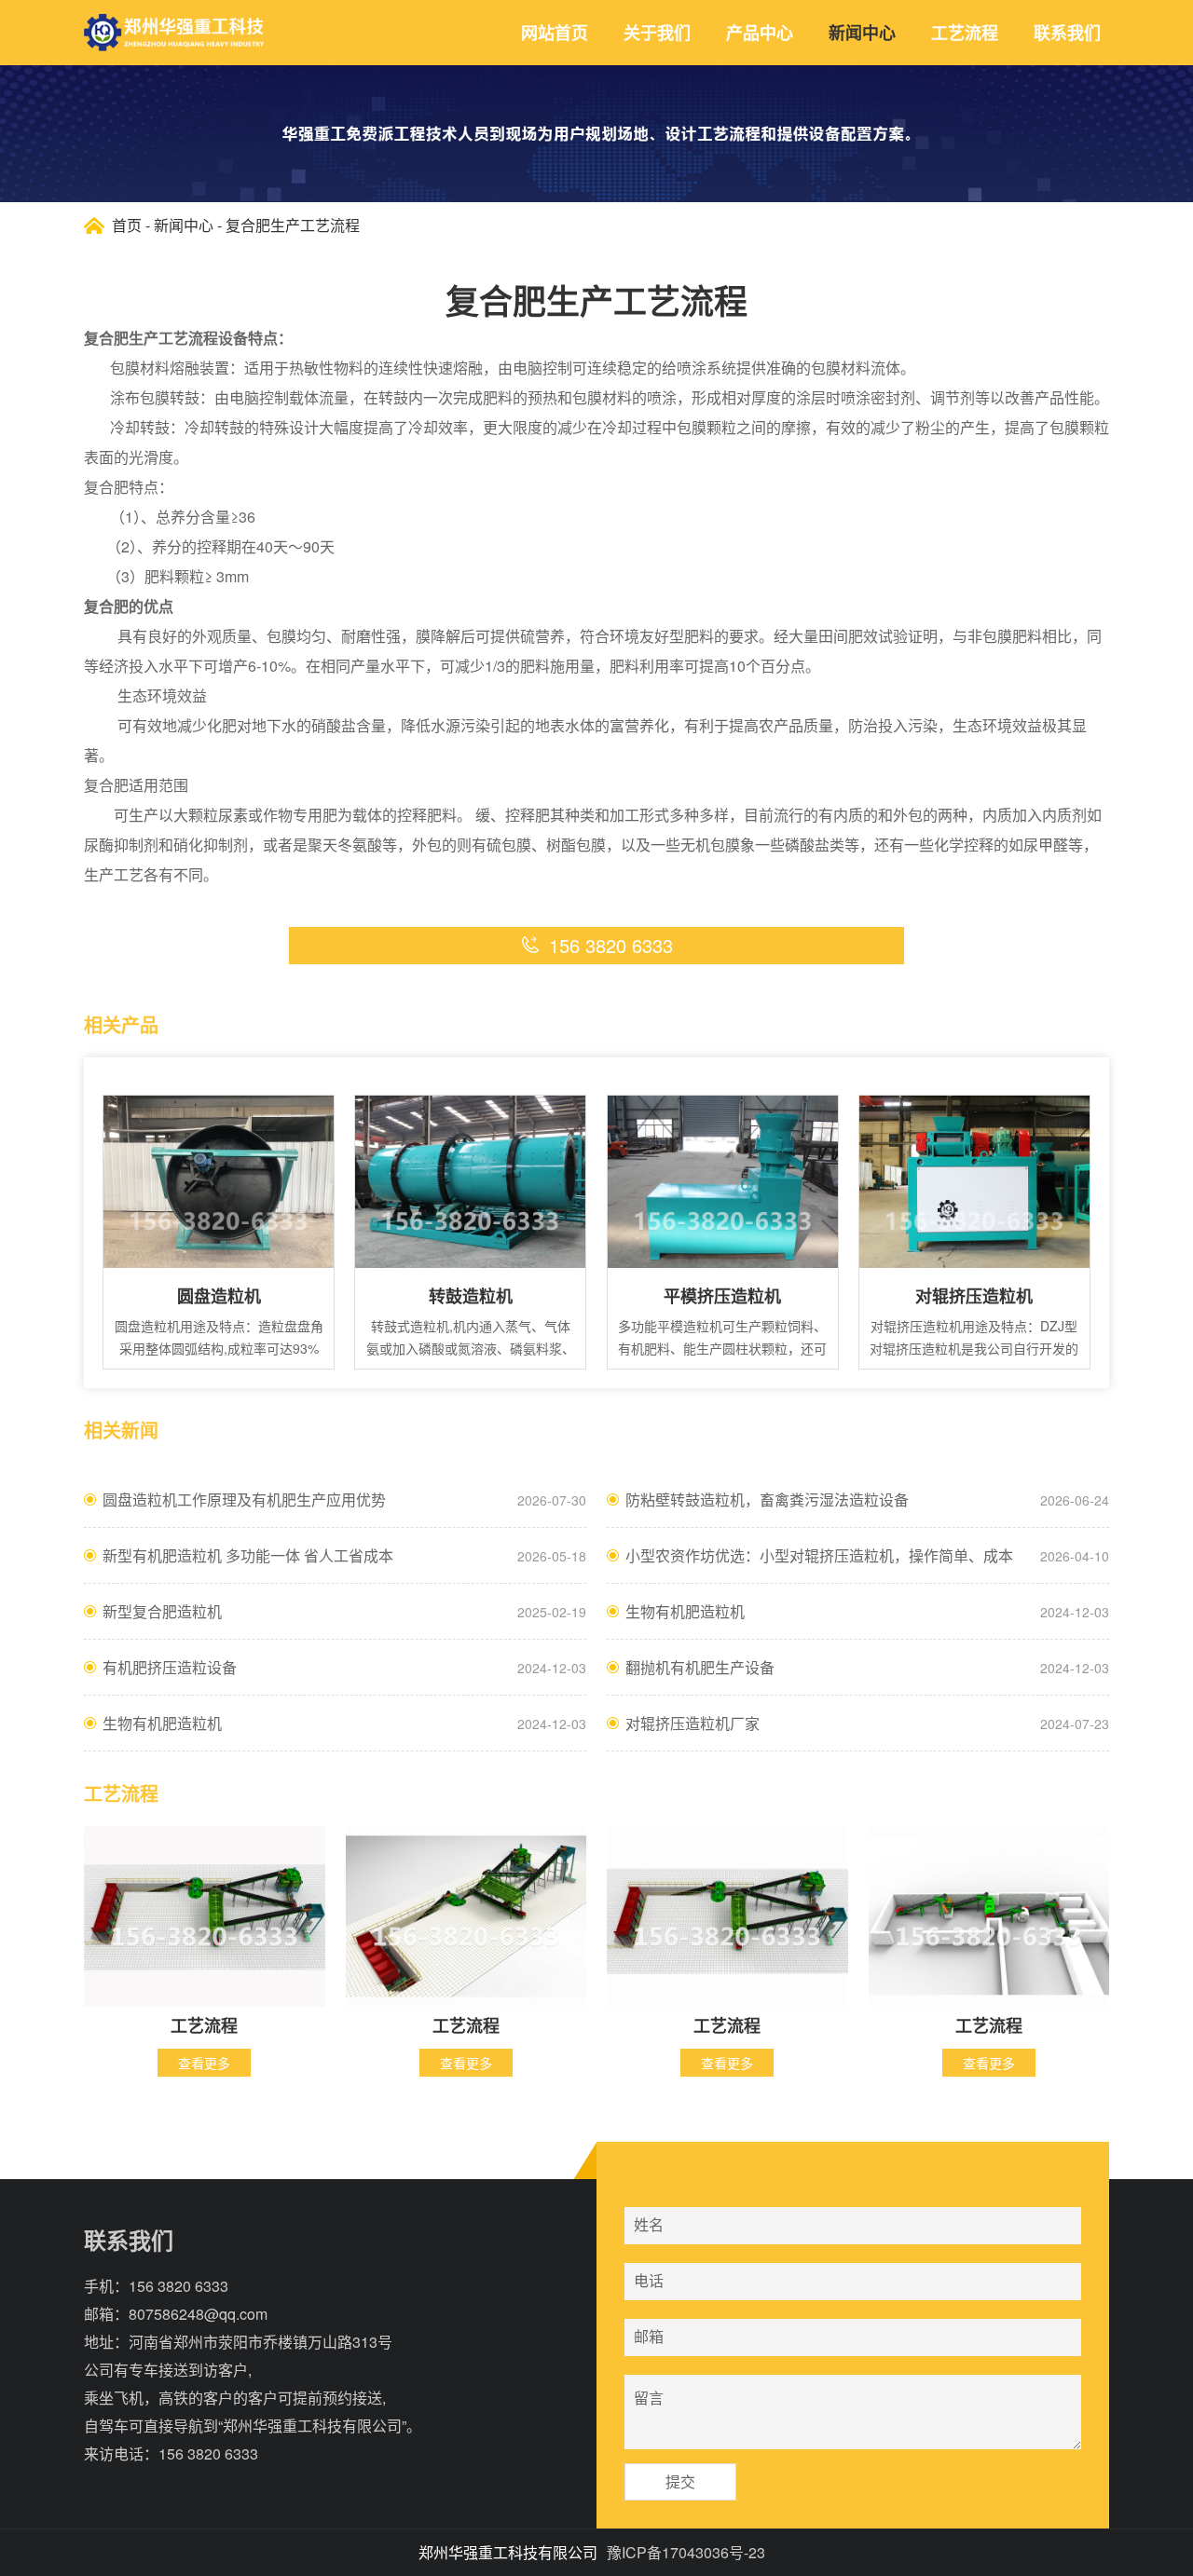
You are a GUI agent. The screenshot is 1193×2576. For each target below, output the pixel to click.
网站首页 (555, 33)
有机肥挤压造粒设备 (170, 1667)
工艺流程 (965, 33)
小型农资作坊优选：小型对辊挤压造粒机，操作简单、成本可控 (819, 1564)
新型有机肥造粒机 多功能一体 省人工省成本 (248, 1555)
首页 (127, 225)
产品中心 (760, 33)
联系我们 (1067, 33)
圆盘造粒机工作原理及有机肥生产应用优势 (244, 1499)
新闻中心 (862, 33)
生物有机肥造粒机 (685, 1611)
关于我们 (657, 33)
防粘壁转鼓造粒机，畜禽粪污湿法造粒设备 (767, 1499)
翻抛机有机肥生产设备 (700, 1667)
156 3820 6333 (178, 2286)
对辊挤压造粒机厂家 (692, 1723)
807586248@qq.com (198, 2314)
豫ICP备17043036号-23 (686, 2552)
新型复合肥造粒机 (162, 1611)
